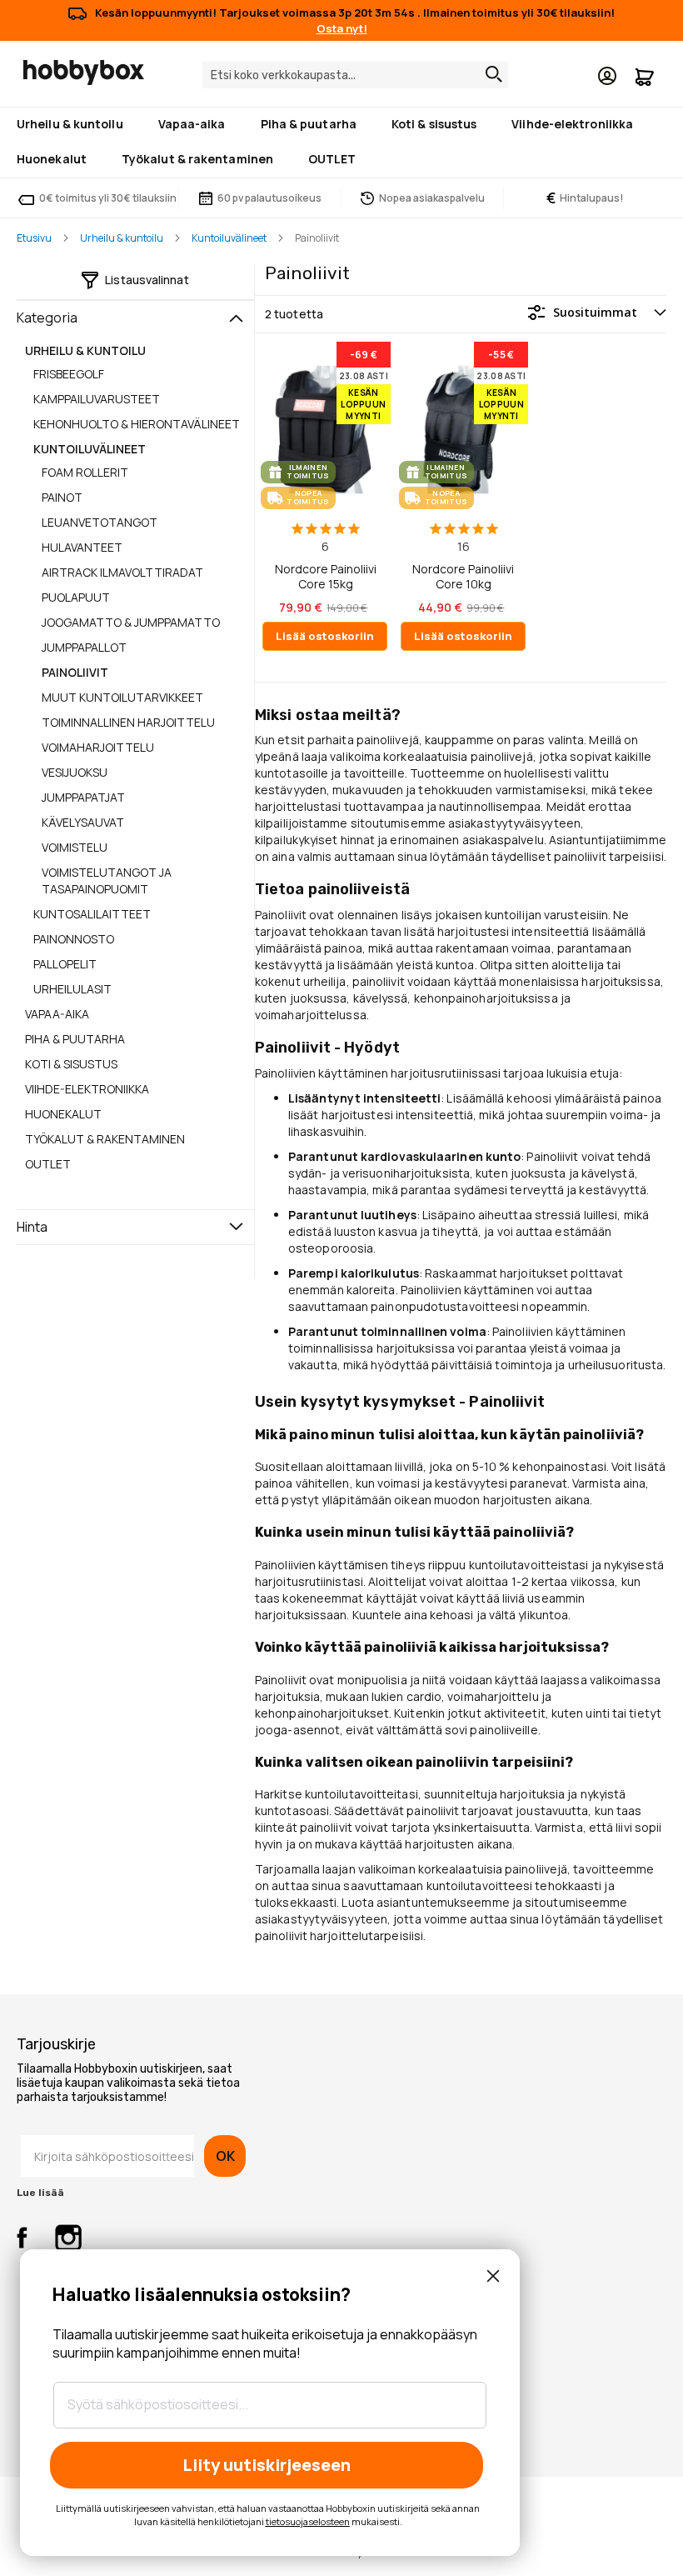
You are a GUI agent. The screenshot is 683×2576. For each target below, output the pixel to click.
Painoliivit (75, 672)
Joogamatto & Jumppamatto (131, 622)
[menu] (341, 143)
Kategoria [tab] (47, 318)
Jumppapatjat (83, 797)
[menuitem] (73, 125)
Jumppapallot (84, 647)
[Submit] (490, 74)
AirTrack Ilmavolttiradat (122, 572)
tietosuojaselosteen (308, 2521)
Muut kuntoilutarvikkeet (122, 697)
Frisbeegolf (69, 374)
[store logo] (84, 73)
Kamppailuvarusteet (97, 399)
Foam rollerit (85, 472)
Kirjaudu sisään (607, 76)
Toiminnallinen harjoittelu (128, 722)
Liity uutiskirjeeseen (267, 2465)
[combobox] (355, 75)
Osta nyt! (342, 28)
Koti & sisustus (71, 1064)
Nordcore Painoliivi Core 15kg (326, 576)
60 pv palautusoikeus (269, 198)
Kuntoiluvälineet (229, 238)
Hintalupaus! (585, 198)
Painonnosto (74, 939)
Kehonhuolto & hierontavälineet (137, 424)
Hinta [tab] (32, 1227)
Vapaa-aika (57, 1014)
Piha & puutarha (75, 1039)
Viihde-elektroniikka (87, 1089)
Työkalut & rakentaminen (105, 1139)
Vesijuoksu (75, 772)
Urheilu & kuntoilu (122, 238)
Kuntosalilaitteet (92, 914)
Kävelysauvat (83, 822)
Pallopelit (65, 964)
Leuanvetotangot (100, 522)
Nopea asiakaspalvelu (432, 198)
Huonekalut (63, 1114)
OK (225, 2156)
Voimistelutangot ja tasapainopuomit (107, 880)
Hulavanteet (82, 547)
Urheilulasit (72, 989)
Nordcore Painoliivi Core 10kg (463, 576)
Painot (62, 497)
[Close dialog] (493, 2276)
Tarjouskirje (56, 2044)
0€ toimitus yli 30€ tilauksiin (108, 198)
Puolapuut (76, 597)
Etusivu (34, 238)
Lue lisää (40, 2193)
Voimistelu (75, 847)
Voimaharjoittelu (98, 747)
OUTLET (48, 1164)
